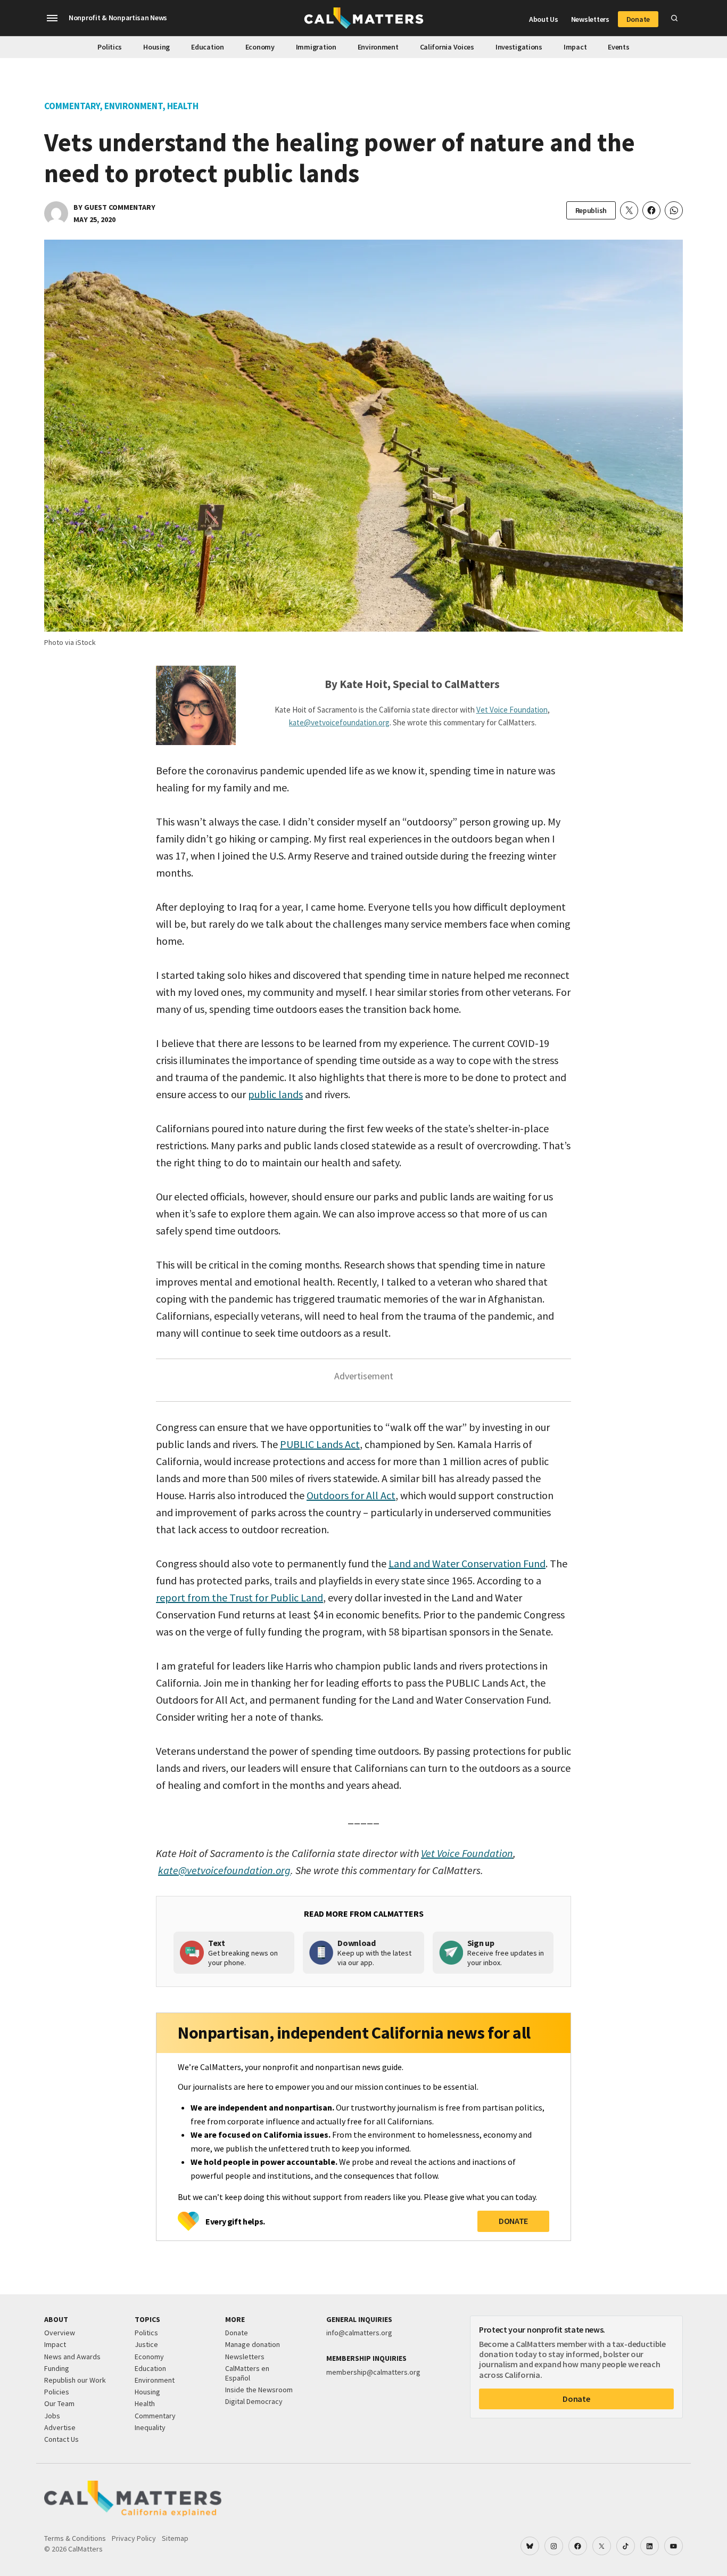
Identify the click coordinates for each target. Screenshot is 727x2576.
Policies (57, 2392)
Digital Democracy (254, 2401)
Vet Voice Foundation (512, 710)
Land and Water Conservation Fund (467, 1563)
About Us (544, 19)
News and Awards (72, 2357)
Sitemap (175, 2538)
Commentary (72, 106)
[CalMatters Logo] (364, 18)
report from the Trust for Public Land (239, 1597)
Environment (378, 47)
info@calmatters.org (359, 2333)
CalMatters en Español (247, 2373)
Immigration (316, 47)
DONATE (513, 2221)
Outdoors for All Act (351, 1495)
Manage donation (253, 2344)
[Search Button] (674, 18)
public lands (275, 1094)
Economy (260, 47)
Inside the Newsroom (259, 2390)
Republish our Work (75, 2380)
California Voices (447, 47)
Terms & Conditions (75, 2538)
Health (183, 106)
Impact (575, 47)
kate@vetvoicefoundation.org (339, 722)
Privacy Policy (134, 2538)
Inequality (150, 2427)
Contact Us (61, 2439)
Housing (156, 47)
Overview (60, 2333)
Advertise (60, 2427)
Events (618, 47)
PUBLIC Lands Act (320, 1444)
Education (207, 47)
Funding (57, 2368)
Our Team (59, 2403)
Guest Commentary (120, 207)
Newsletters (590, 19)
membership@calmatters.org (373, 2372)
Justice (146, 2344)
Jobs (52, 2416)
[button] (52, 18)
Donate (638, 19)
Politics (110, 47)
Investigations (519, 47)
